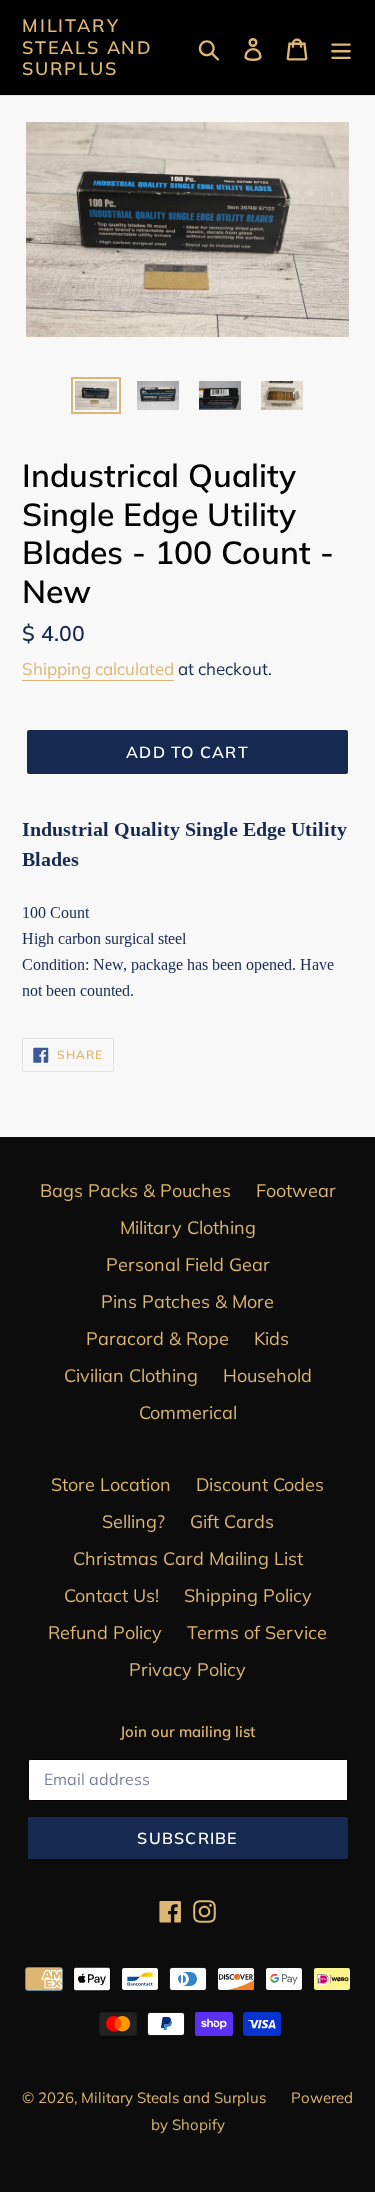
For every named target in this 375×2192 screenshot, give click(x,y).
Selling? (133, 1521)
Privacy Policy (187, 1669)
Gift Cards (232, 1521)
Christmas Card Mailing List (188, 1558)
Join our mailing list (187, 1732)
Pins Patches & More (187, 1301)
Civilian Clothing (131, 1375)
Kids (271, 1338)
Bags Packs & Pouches (135, 1190)
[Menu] (341, 47)
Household (267, 1375)
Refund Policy (105, 1632)
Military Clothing (188, 1227)
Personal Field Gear (188, 1264)
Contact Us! (111, 1595)
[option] (96, 399)
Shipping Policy (248, 1595)
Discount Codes (260, 1484)
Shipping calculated (98, 668)
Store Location (111, 1484)
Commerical (188, 1412)
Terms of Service (257, 1632)
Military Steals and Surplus (87, 47)
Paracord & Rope (157, 1338)
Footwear (296, 1190)
